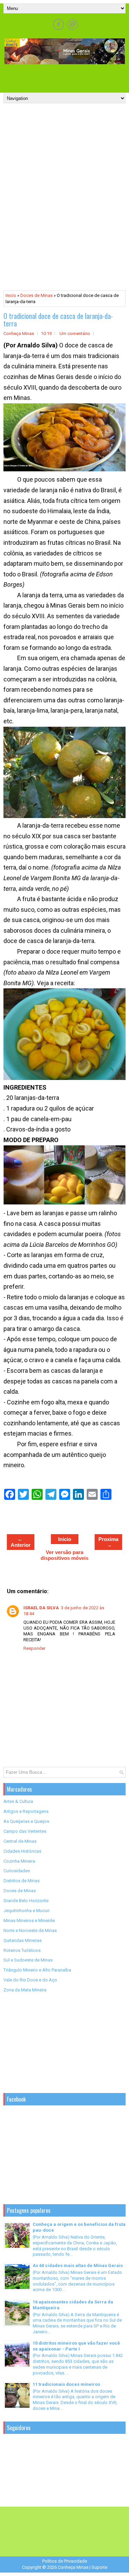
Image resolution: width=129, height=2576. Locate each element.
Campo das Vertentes (25, 1831)
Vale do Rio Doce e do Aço (30, 1980)
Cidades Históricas (22, 1851)
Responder (34, 1648)
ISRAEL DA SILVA (41, 1608)
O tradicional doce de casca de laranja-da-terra (58, 320)
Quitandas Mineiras (23, 1940)
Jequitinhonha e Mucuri (26, 1911)
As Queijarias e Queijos (26, 1821)
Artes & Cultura (18, 1801)
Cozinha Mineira (19, 1861)
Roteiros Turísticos (22, 1950)
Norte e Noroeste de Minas (30, 1930)
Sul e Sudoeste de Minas (28, 1960)
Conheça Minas (73, 2567)
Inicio (11, 295)
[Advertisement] (66, 76)
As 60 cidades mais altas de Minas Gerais (78, 2265)
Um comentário (75, 333)
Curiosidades (17, 1871)
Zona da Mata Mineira (25, 1990)
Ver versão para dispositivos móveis (64, 1555)
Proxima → (108, 1542)
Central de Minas (20, 1841)
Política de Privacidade (65, 2561)
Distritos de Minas (21, 1881)
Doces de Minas (36, 295)
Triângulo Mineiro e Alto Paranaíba (37, 1970)
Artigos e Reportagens (26, 1811)
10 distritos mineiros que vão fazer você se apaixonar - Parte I (76, 2346)
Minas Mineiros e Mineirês (29, 1920)
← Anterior (21, 1542)
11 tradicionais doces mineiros (66, 2384)
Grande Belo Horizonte (26, 1901)
